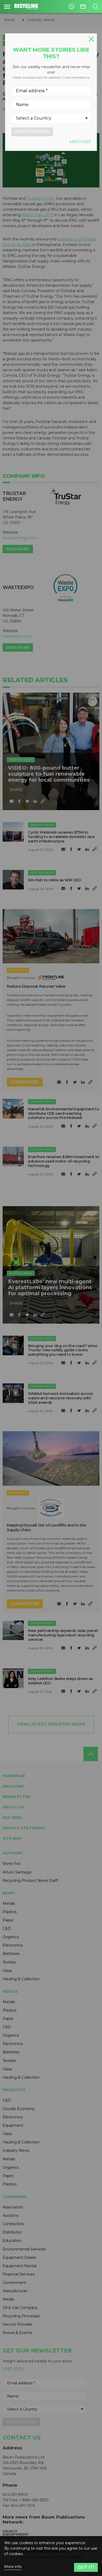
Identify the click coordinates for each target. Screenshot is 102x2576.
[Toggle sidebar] (7, 7)
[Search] (95, 7)
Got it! (86, 2567)
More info (13, 2567)
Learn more (80, 141)
